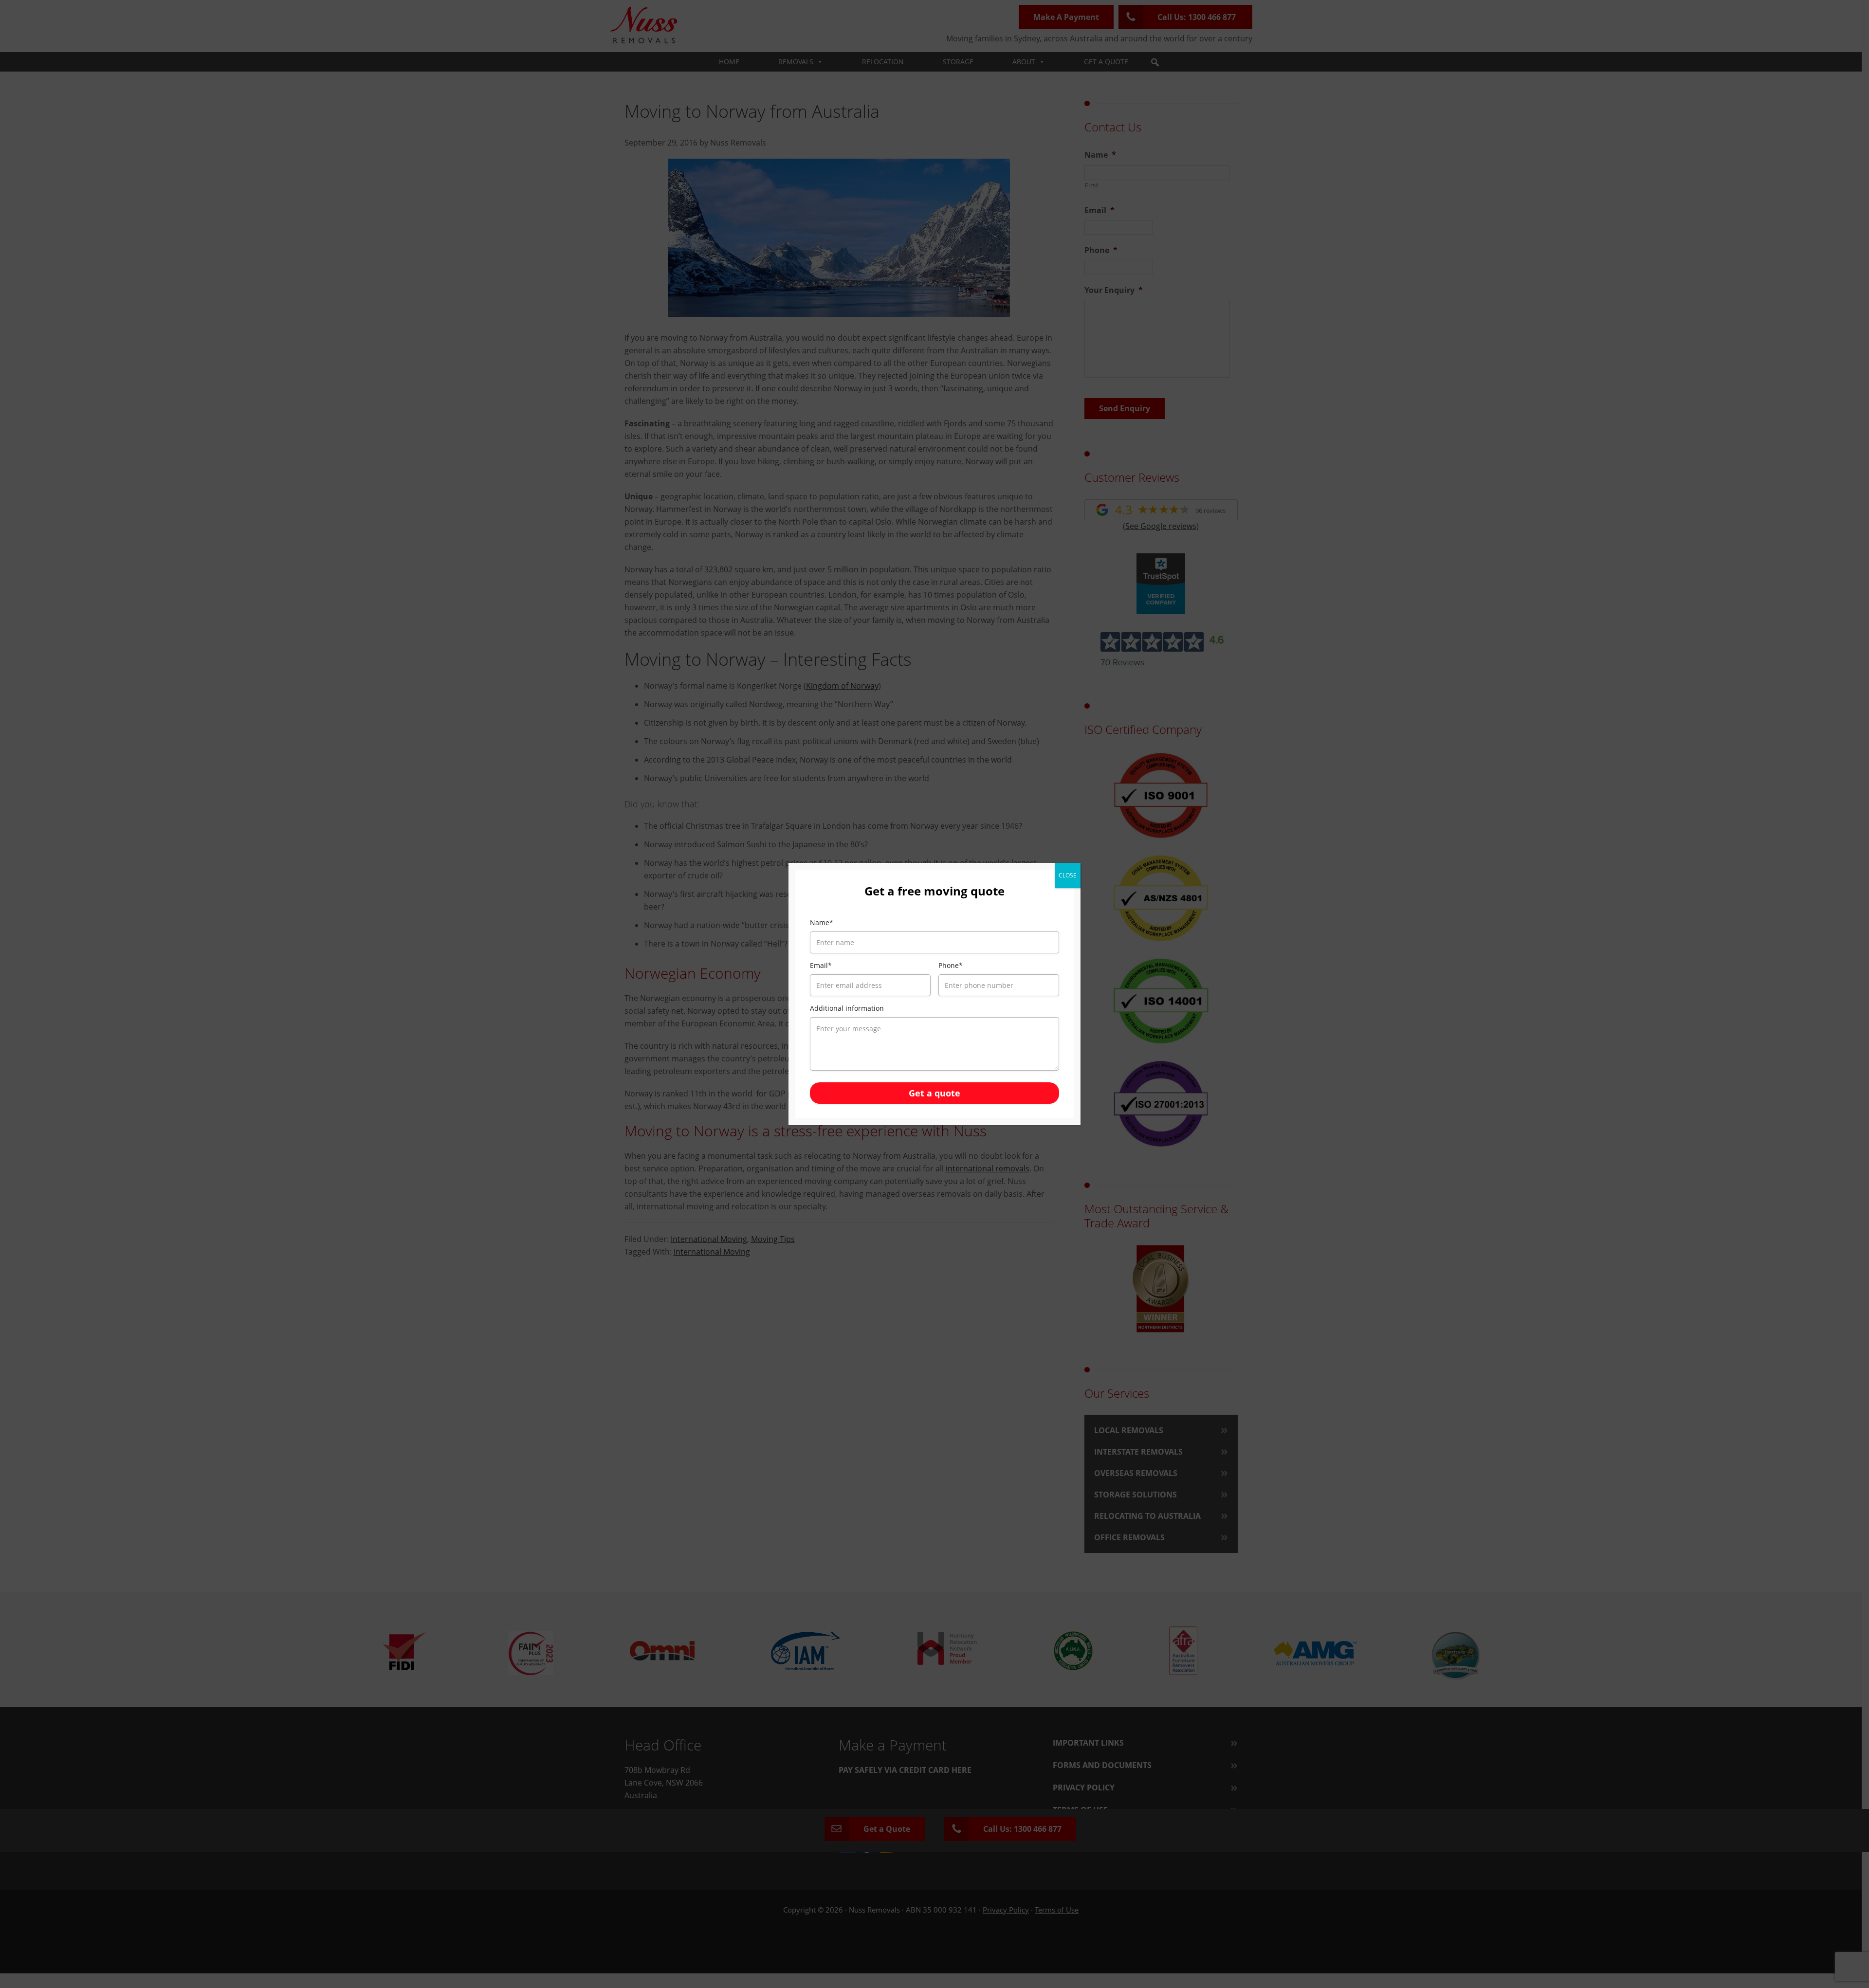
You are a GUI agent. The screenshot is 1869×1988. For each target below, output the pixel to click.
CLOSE (1068, 875)
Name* (822, 922)
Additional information (847, 1008)
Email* (821, 965)
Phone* (951, 965)
